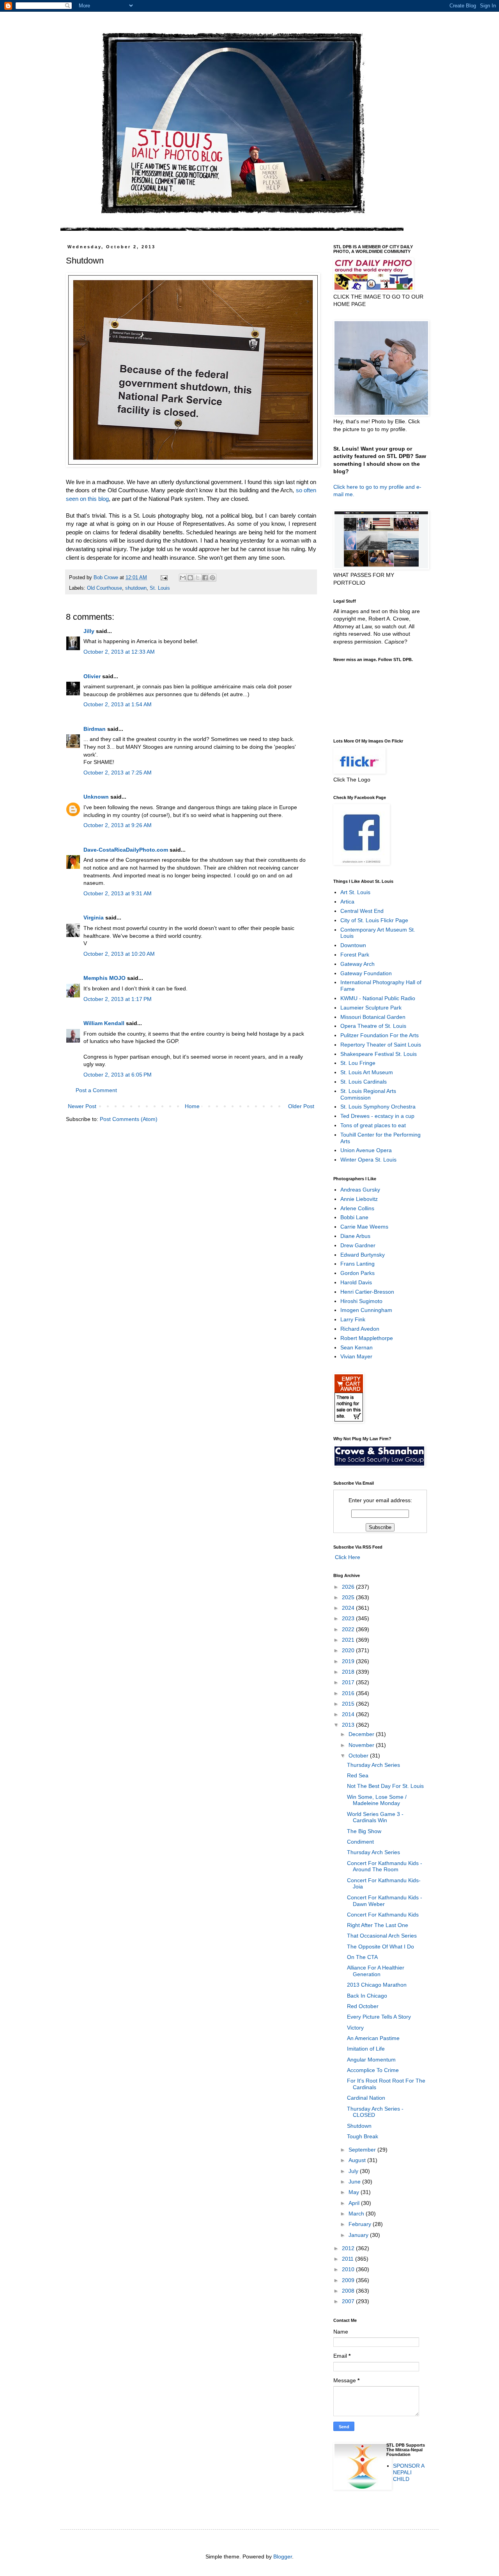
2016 (349, 1693)
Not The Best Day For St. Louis (385, 1786)
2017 (349, 1682)
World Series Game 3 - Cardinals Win (375, 1817)
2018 (349, 1672)
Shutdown (359, 2126)
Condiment (360, 1842)
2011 (349, 2259)
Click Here (347, 1557)
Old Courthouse (104, 588)
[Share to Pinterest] (212, 578)
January (359, 2235)
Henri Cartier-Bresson (367, 1292)
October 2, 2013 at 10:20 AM (119, 954)
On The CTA (362, 1957)
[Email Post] (164, 578)
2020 (349, 1650)
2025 (349, 1597)
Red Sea (358, 1775)
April (355, 2203)
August (358, 2160)
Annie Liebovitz (359, 1199)
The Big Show (364, 1831)
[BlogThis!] (190, 578)
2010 (349, 2269)
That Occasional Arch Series (382, 1936)
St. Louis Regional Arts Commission (368, 1094)
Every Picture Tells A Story (379, 2017)
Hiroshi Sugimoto (361, 1301)
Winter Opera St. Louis (368, 1160)
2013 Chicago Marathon (377, 1985)
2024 (349, 1608)
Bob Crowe (107, 578)
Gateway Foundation (366, 973)
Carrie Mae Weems (364, 1227)
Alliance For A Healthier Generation (376, 1971)
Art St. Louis (355, 892)
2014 (349, 1714)
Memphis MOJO (104, 978)
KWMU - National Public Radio (378, 998)
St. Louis (160, 588)
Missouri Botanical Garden (373, 1017)
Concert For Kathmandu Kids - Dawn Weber (385, 1901)
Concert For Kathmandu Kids (383, 1915)
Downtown (353, 945)
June (355, 2182)
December (362, 1734)
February (361, 2224)
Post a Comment (96, 1090)
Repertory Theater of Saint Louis (381, 1045)
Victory (355, 2028)
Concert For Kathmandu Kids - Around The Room (385, 1866)
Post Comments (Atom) (129, 1119)
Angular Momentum (371, 2060)
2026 (349, 1587)
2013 (349, 1725)
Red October (363, 2006)
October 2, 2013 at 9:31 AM (118, 893)
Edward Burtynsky (363, 1255)
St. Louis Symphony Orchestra (378, 1107)
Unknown (96, 797)
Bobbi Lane (354, 1217)
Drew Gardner (358, 1245)
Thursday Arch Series (373, 1765)
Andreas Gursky (360, 1190)
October (359, 1756)
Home (192, 1106)
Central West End (362, 911)
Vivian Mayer (356, 1356)
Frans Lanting (357, 1264)
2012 (349, 2248)
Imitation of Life (366, 2049)
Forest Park (355, 955)
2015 (349, 1704)
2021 (349, 1640)
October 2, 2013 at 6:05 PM (118, 1075)
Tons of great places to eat (373, 1125)
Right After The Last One (378, 1925)
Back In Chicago (367, 1996)
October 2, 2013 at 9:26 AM (118, 825)
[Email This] (183, 578)
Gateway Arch (357, 964)
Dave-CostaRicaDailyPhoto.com (126, 850)
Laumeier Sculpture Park (371, 1008)
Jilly (89, 631)
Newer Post (82, 1106)
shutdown (136, 588)
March (357, 2214)
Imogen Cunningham (366, 1310)
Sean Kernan (357, 1347)
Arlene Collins (357, 1208)
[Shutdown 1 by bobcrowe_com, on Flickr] (193, 465)
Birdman (95, 729)
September (363, 2150)
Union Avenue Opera (366, 1150)
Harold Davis (356, 1282)
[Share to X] (198, 578)
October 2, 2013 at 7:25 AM (118, 773)
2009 (349, 2280)
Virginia (94, 918)
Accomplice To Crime (373, 2070)
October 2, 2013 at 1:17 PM (118, 999)
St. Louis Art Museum (367, 1072)
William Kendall (104, 1023)
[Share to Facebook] (205, 578)
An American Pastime (373, 2038)
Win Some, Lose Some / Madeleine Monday (377, 1800)
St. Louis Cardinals (364, 1082)
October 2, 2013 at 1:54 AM (118, 704)
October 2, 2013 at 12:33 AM (119, 652)
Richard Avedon (360, 1329)
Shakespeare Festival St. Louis (379, 1054)
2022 (349, 1629)
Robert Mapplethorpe (367, 1338)
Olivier (92, 676)
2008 (349, 2291)
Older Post (301, 1106)
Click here (346, 487)
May (355, 2192)
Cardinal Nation (366, 2098)
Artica (347, 902)
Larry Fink (353, 1319)
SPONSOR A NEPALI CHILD (409, 2472)
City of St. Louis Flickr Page (374, 920)
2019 (349, 1661)
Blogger (283, 2557)
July (354, 2171)
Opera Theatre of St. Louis (373, 1026)
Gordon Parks (357, 1273)
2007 (349, 2301)
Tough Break (363, 2136)
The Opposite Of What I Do (380, 1947)
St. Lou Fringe (358, 1063)
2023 (349, 1618)
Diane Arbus (355, 1236)
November (362, 1745)
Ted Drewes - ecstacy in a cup (377, 1116)
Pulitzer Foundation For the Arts (380, 1035)
